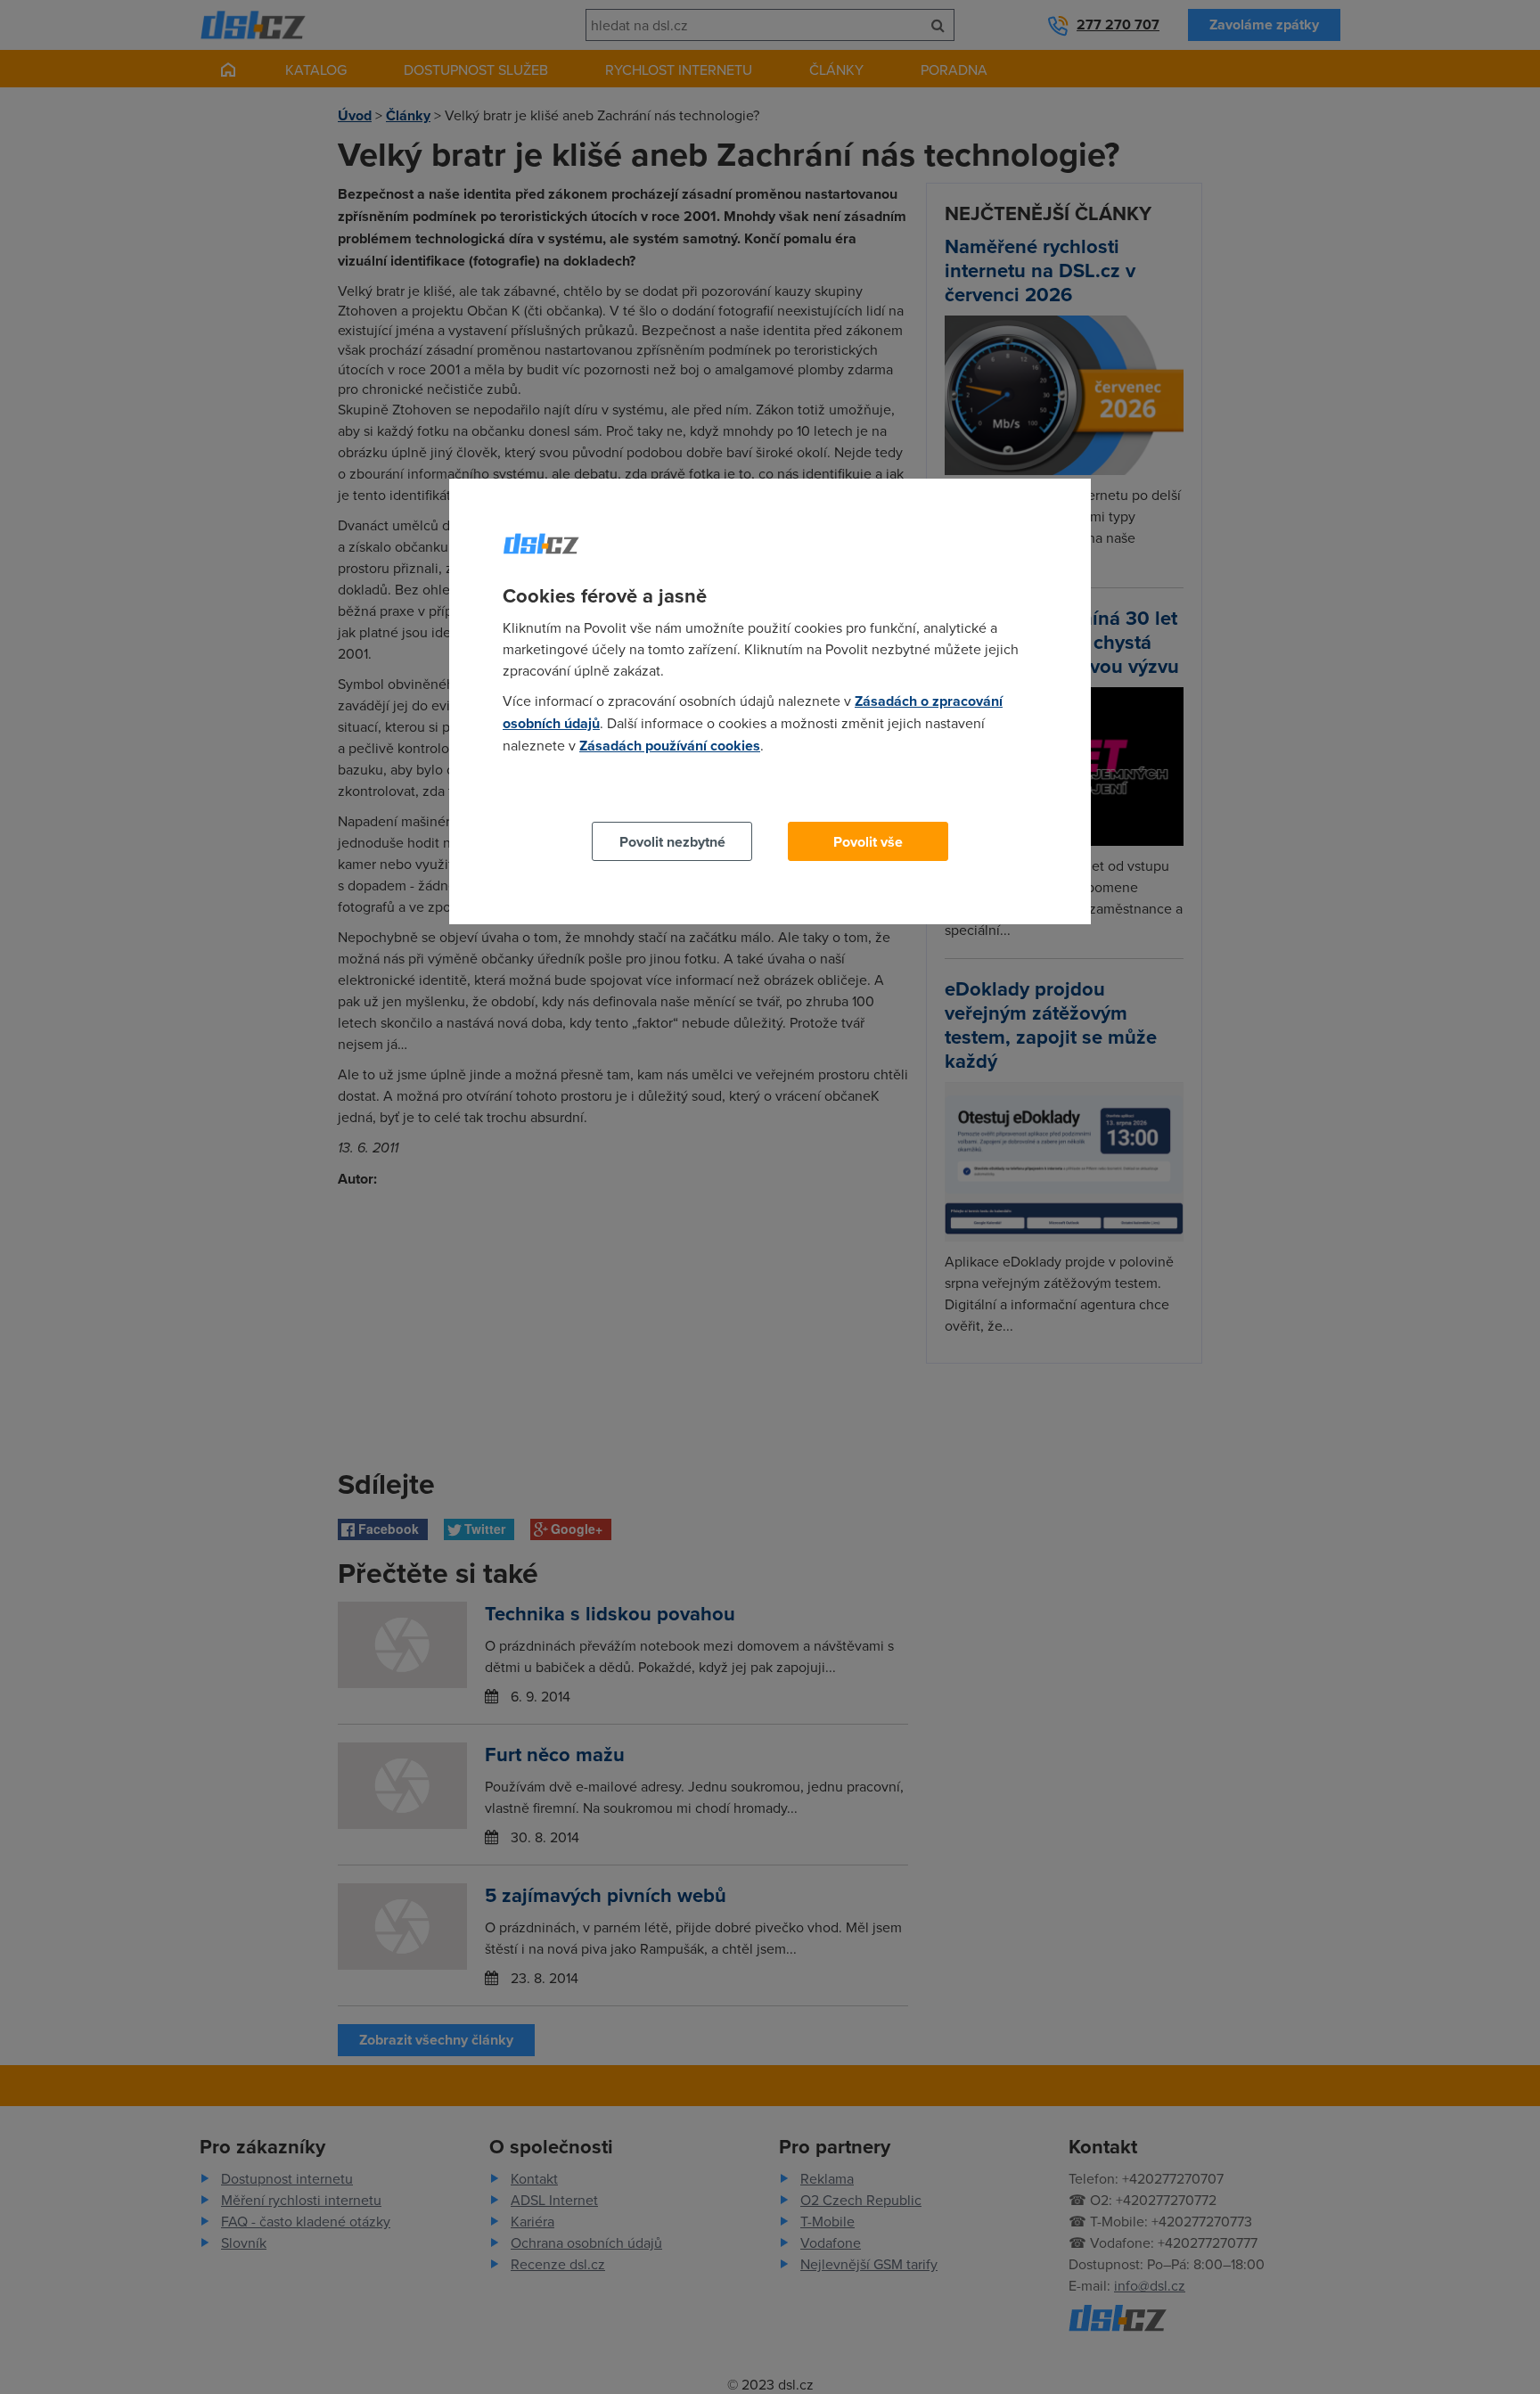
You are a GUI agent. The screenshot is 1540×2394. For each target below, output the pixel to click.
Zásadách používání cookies (670, 746)
